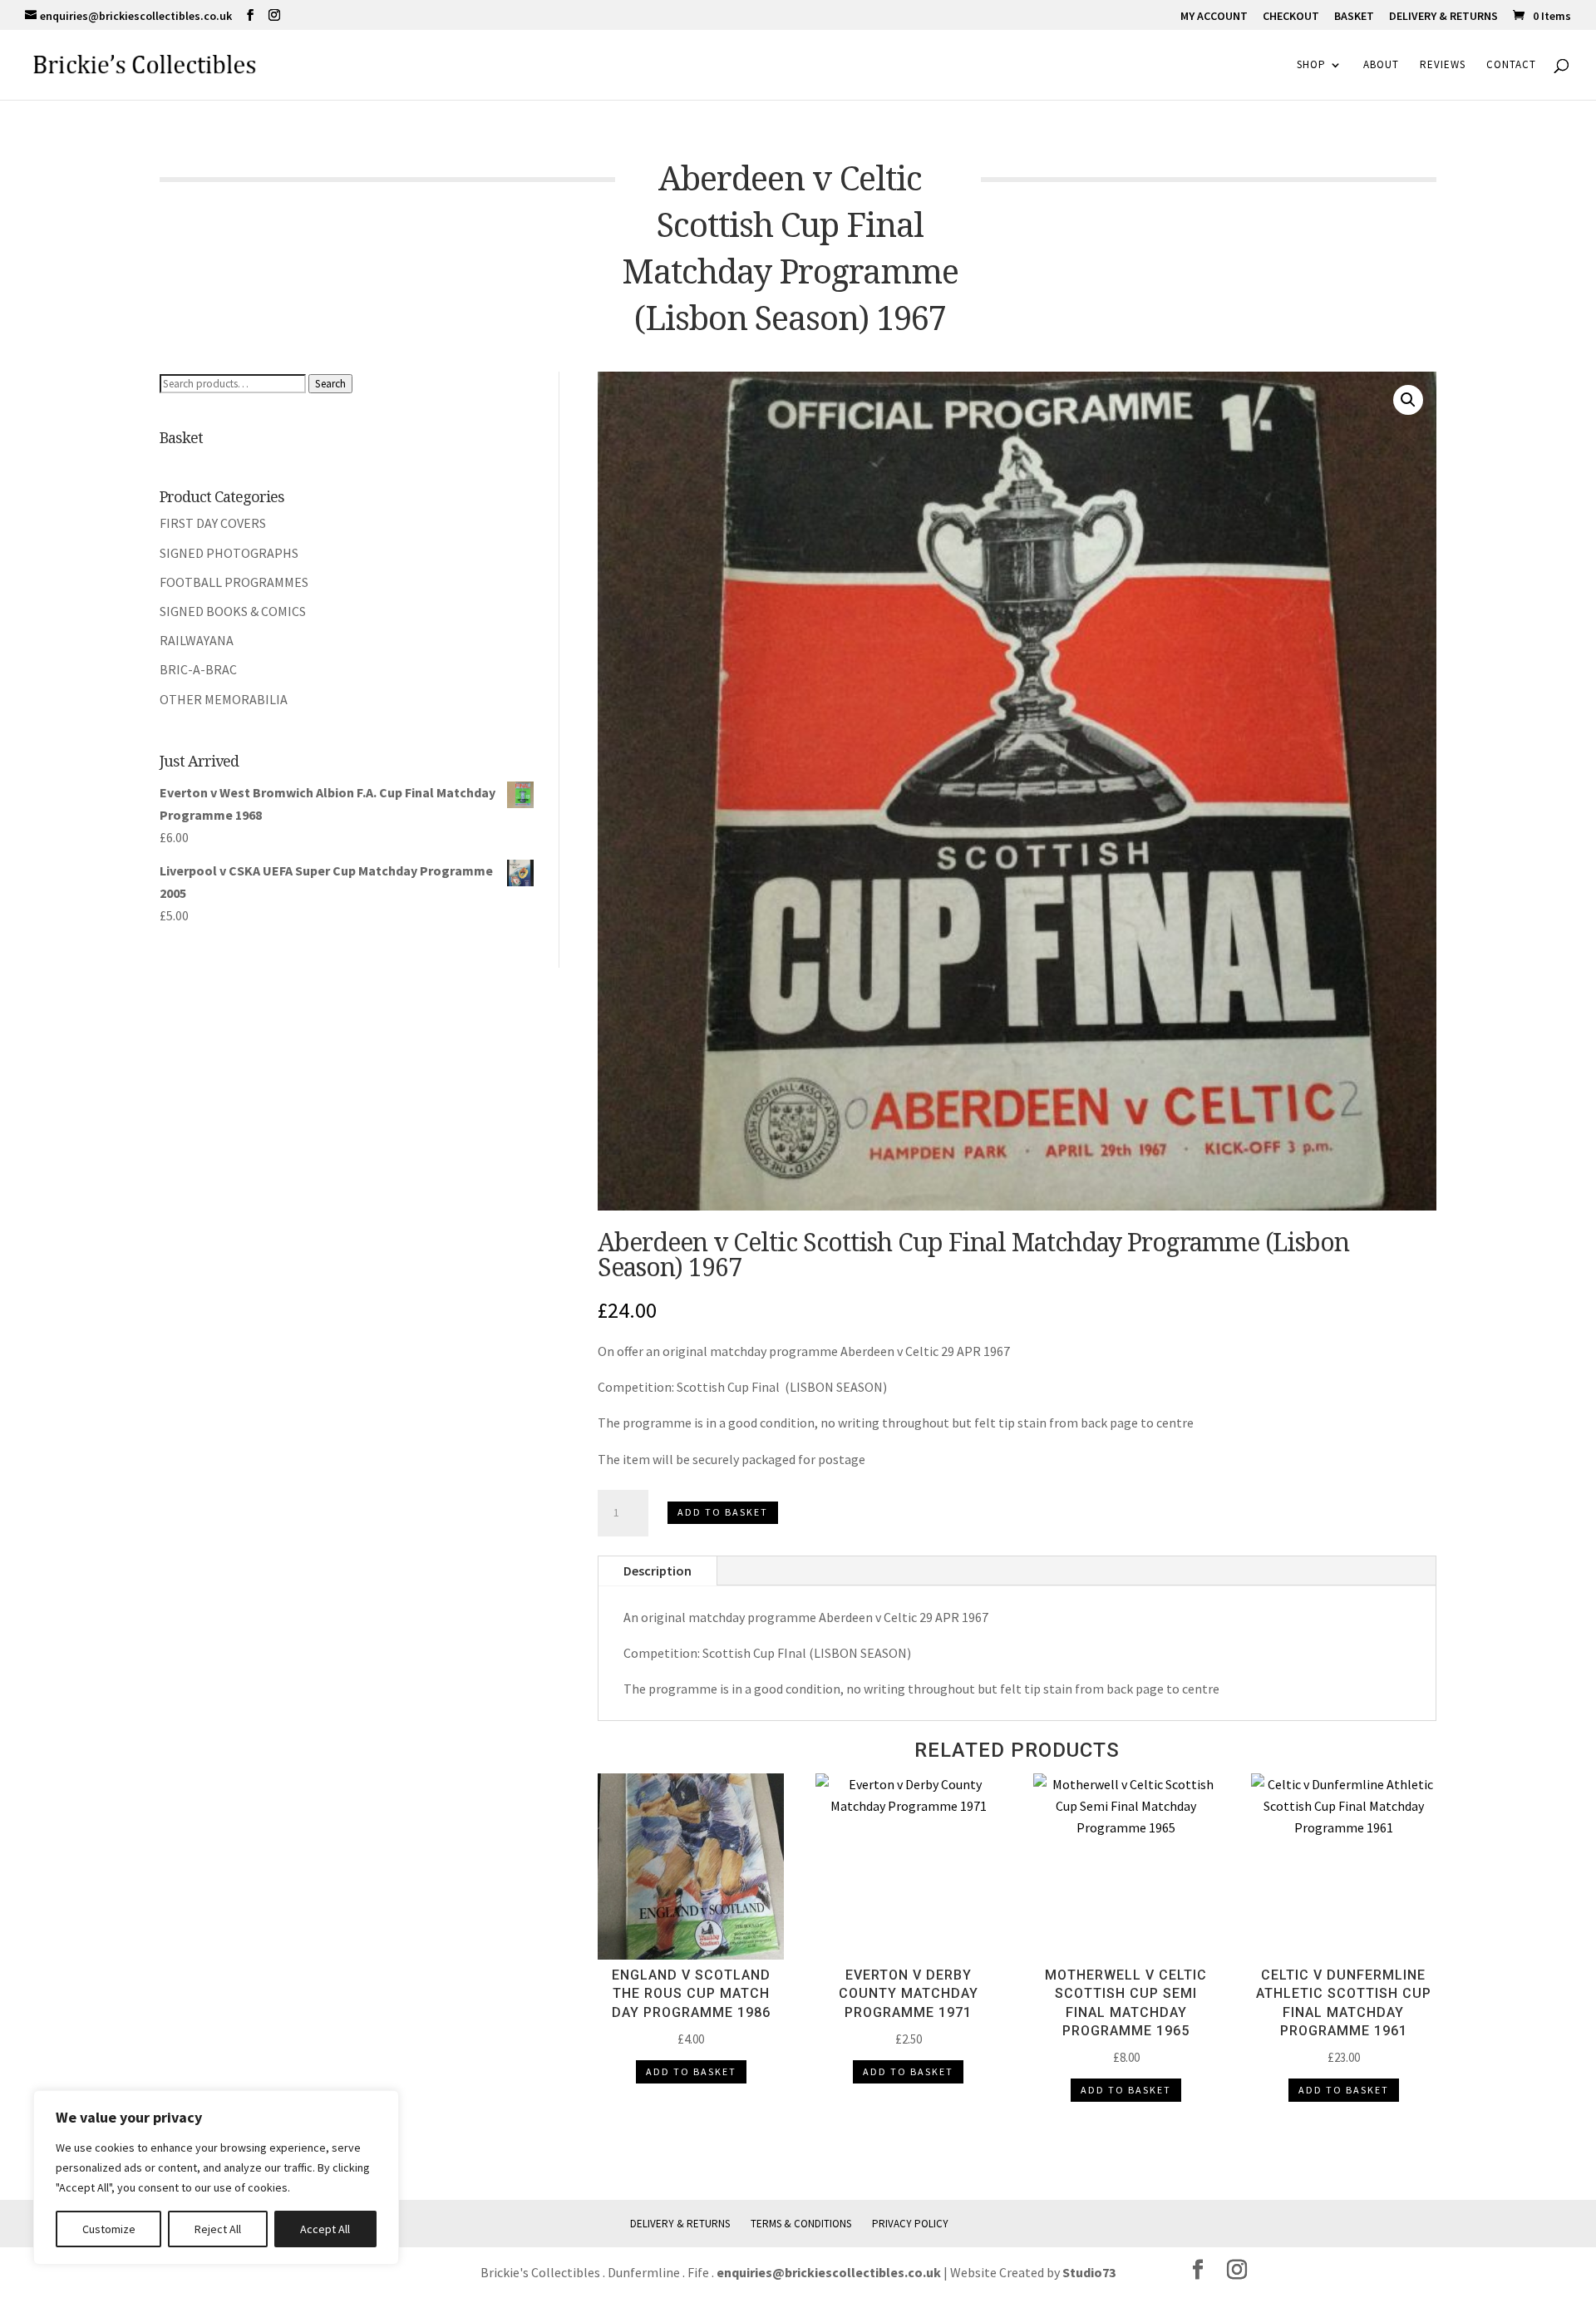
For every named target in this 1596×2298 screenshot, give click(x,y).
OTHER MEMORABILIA (224, 699)
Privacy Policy (910, 2224)
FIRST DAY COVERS (213, 523)
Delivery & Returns (680, 2224)
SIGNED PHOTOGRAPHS (229, 553)
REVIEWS (1443, 65)
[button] (1408, 400)
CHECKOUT (1291, 17)
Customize (109, 2229)
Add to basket (723, 1512)
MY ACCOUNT (1214, 17)
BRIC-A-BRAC (198, 669)
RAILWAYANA (197, 640)
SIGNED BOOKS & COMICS (233, 611)
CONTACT (1511, 65)
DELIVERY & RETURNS (1443, 17)
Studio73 (1089, 2272)
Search (330, 384)
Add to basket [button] (691, 2071)
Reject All (218, 2229)
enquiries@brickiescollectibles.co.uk (830, 2272)
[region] (216, 2177)
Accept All (325, 2229)
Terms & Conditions (801, 2224)
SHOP (1311, 65)
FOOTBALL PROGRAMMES (234, 582)
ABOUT (1381, 65)
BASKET (1354, 17)
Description (658, 1571)
